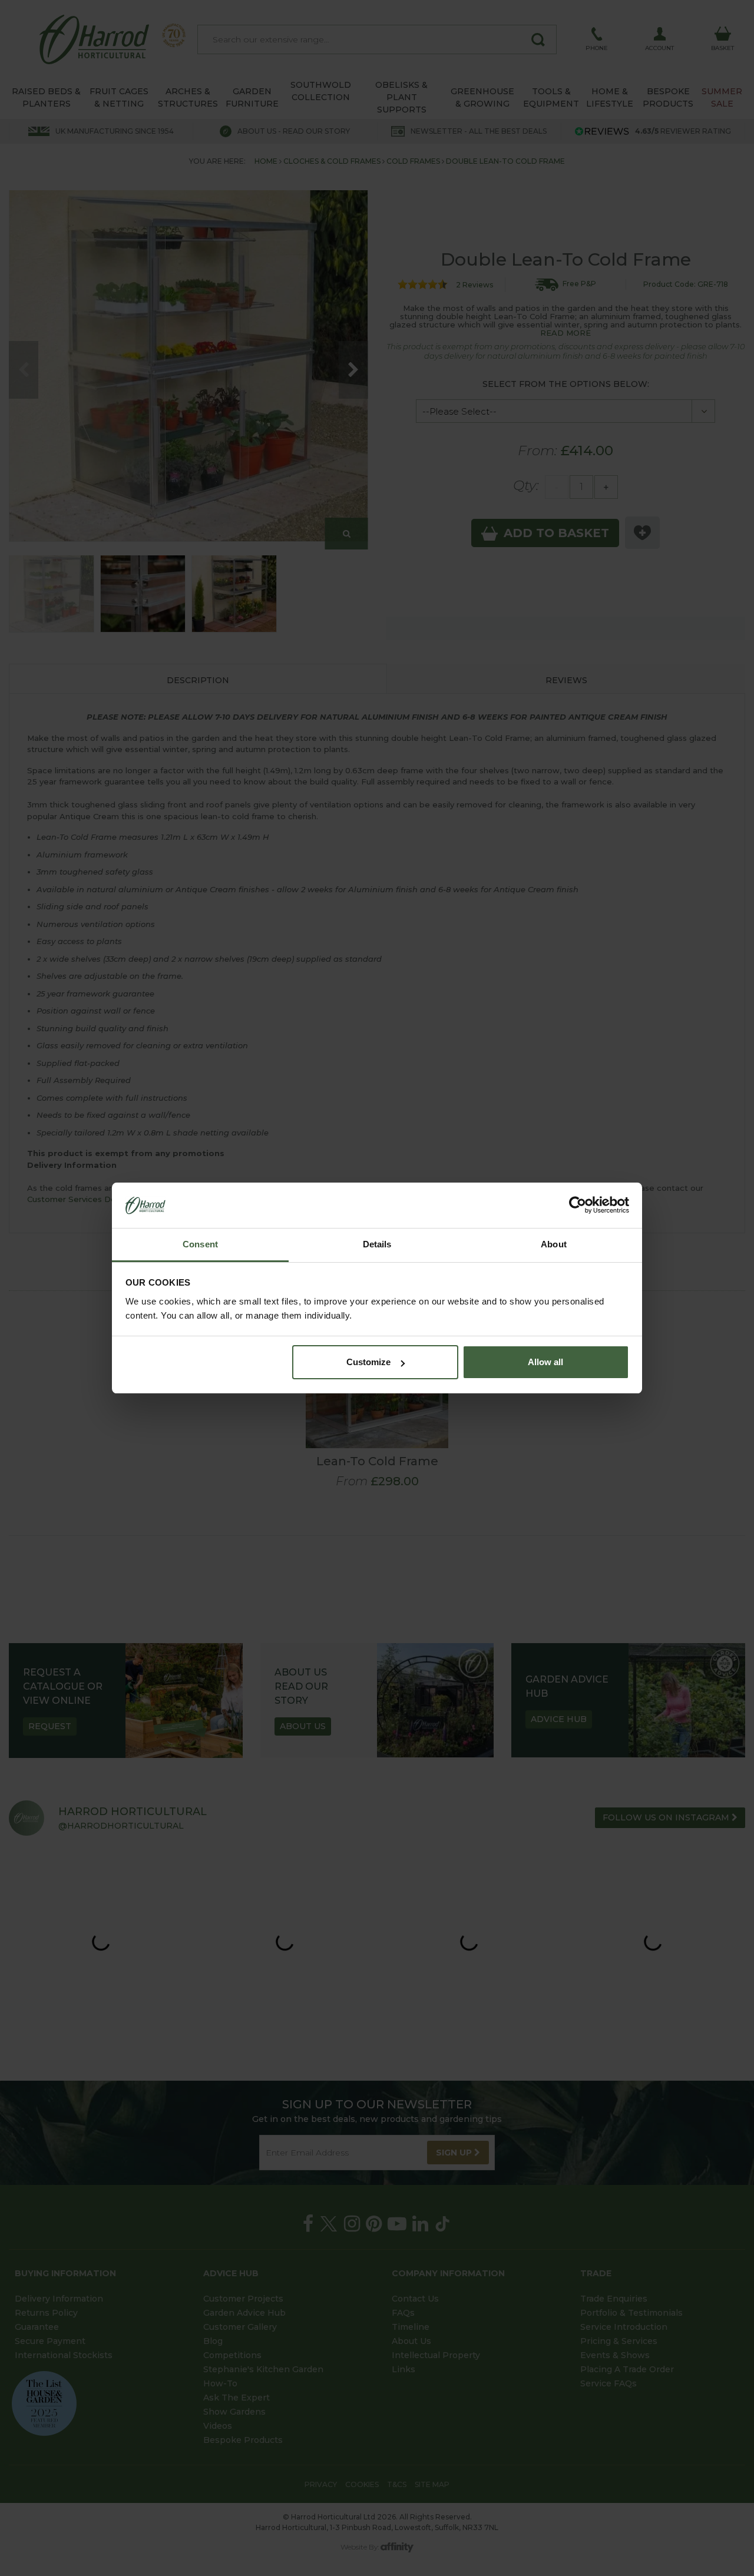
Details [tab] (377, 1244)
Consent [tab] (200, 1244)
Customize (368, 1362)
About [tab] (554, 1244)
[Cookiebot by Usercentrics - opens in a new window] (578, 1206)
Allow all (545, 1362)
